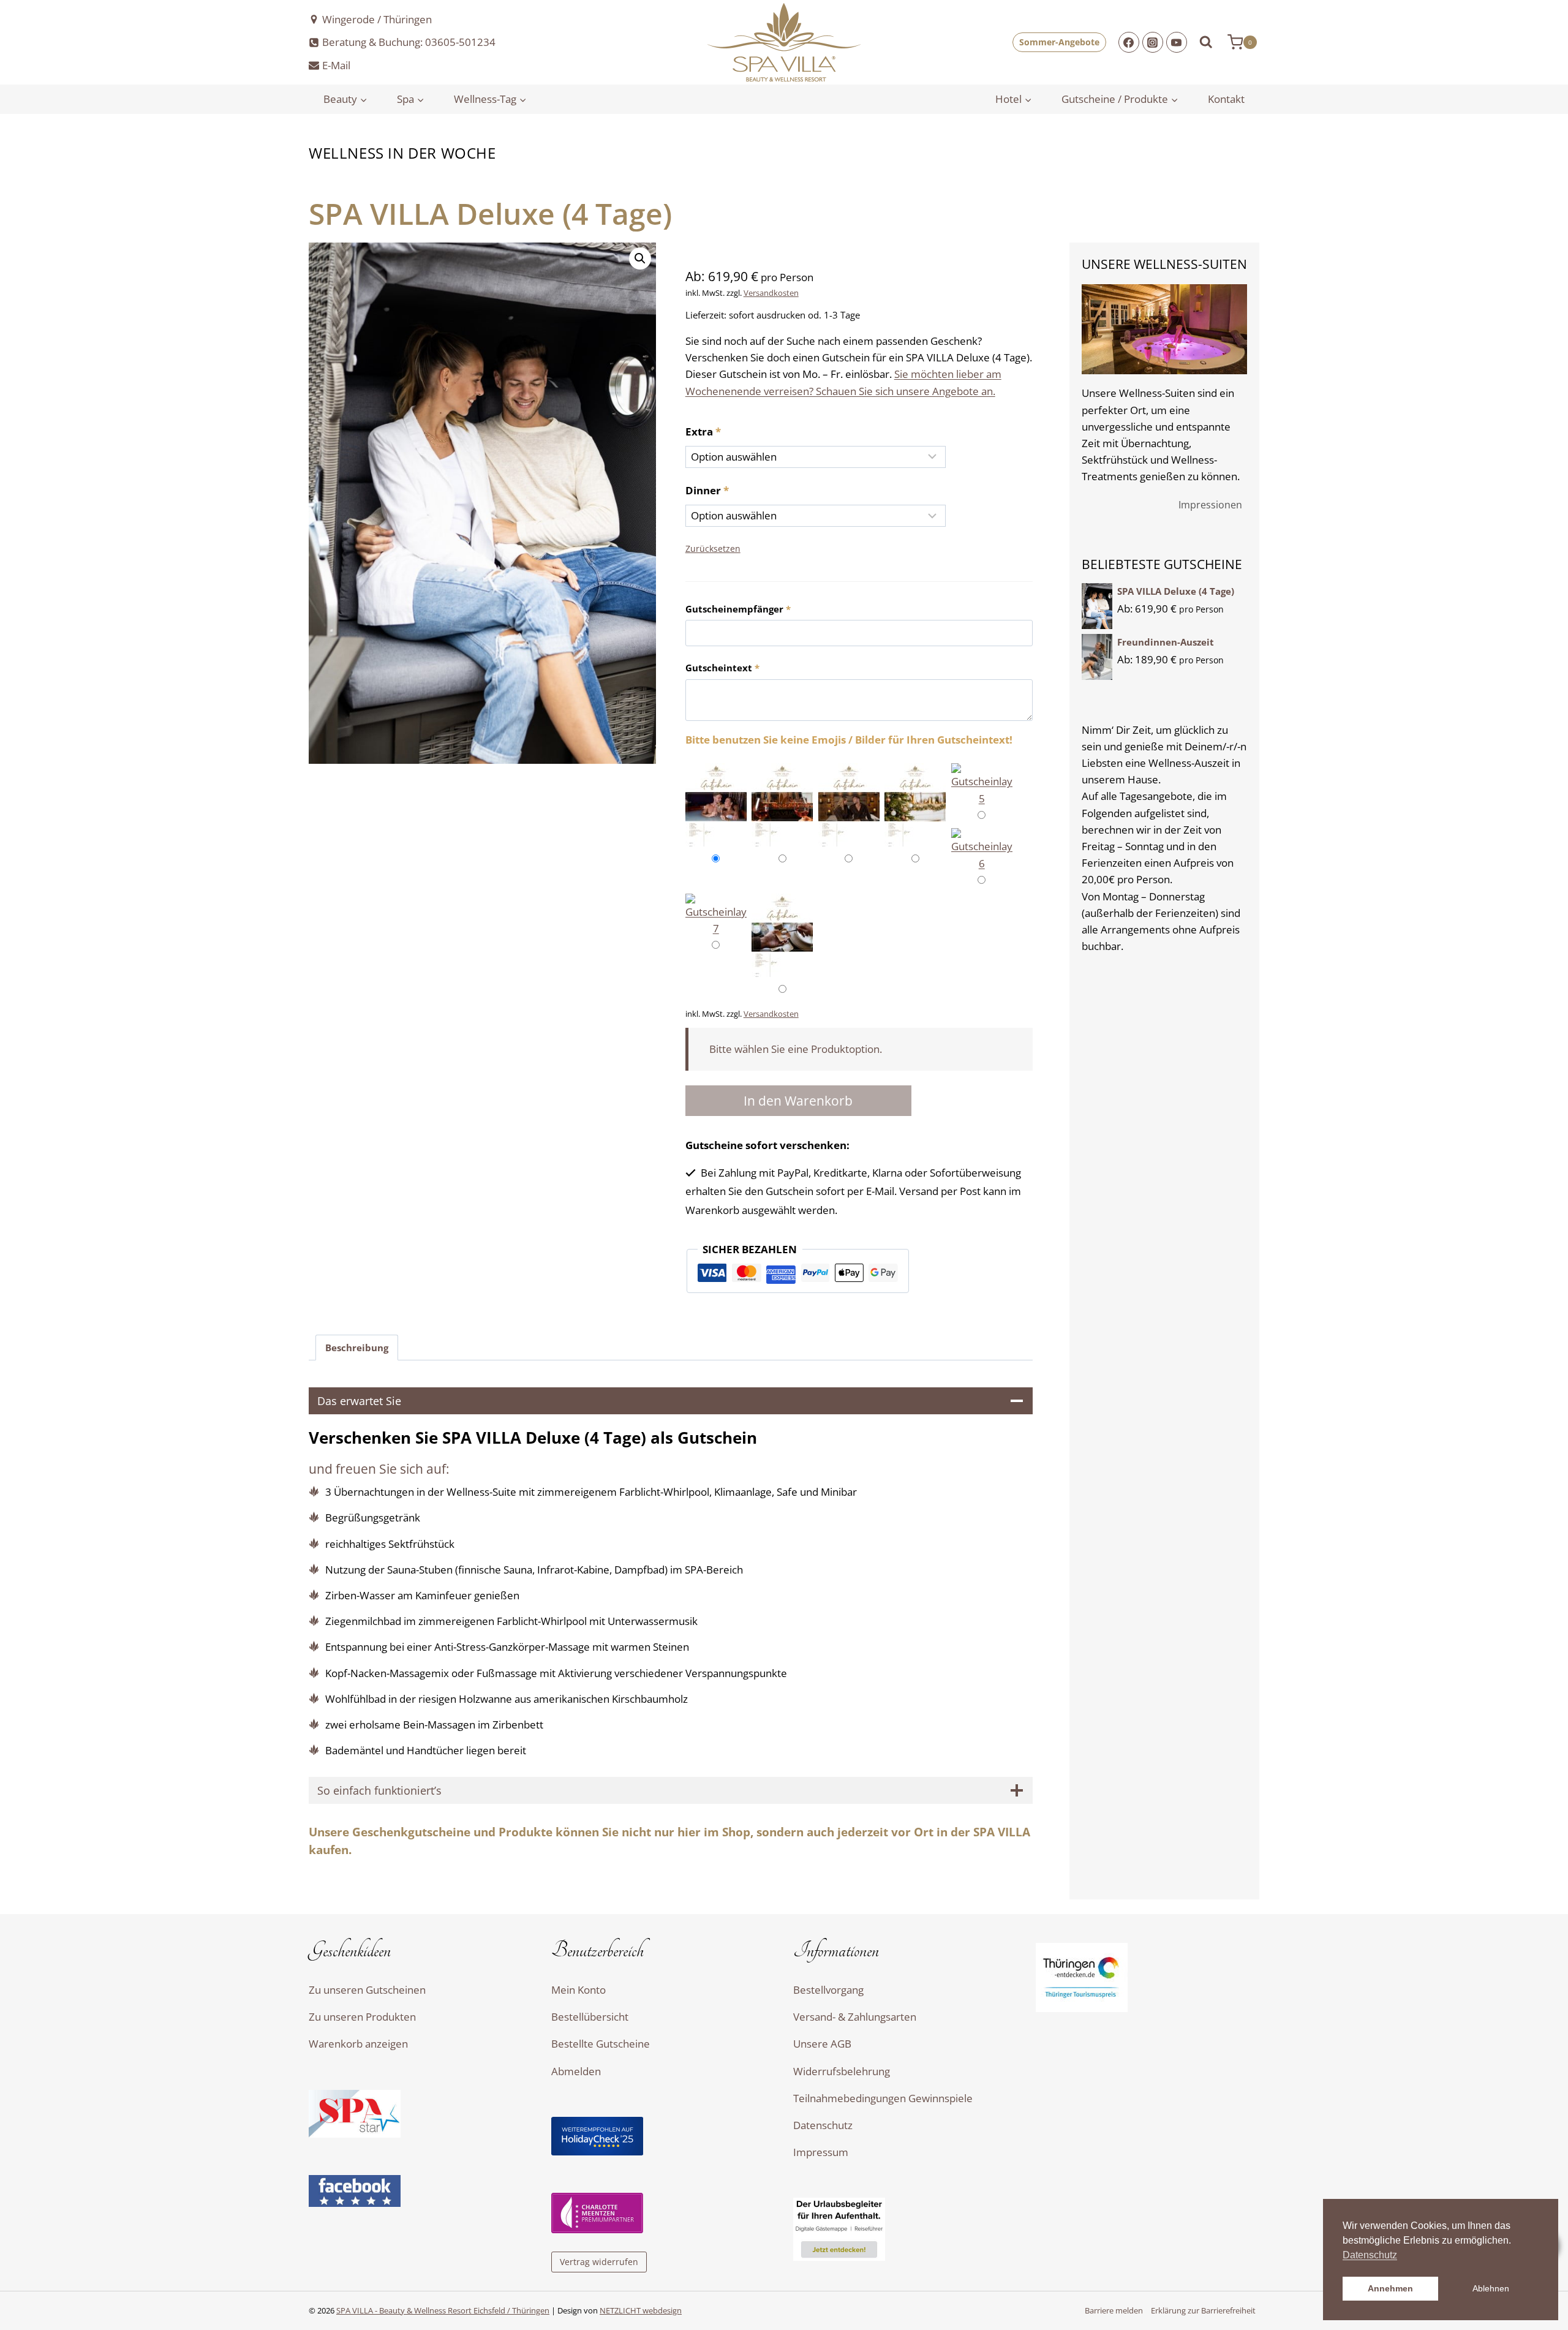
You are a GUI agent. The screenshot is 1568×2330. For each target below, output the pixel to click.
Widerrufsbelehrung (842, 2071)
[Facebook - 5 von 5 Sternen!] (421, 2191)
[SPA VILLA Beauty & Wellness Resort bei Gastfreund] (905, 2229)
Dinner (707, 490)
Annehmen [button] (1390, 2288)
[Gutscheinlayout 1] (716, 807)
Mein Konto (579, 1990)
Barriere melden (1114, 2311)
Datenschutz (823, 2125)
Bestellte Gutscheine (601, 2044)
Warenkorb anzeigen (358, 2044)
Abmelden (576, 2071)
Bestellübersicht (590, 2017)
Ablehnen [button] (1491, 2288)
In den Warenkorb (798, 1100)
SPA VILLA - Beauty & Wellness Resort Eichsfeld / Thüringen (443, 2310)
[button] (640, 258)
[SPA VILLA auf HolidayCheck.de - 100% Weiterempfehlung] (663, 2136)
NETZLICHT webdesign (641, 2310)
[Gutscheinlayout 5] (982, 785)
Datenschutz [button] (1370, 2255)
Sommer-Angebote (1059, 42)
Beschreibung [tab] (357, 1348)
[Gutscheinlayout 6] (982, 850)
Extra (703, 432)
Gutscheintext (722, 668)
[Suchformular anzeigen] (1209, 42)
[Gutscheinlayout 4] (915, 807)
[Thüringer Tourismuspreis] (1148, 1977)
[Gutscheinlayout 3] (849, 807)
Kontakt (1226, 99)
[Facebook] (1129, 42)
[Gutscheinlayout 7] (716, 915)
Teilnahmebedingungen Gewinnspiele (883, 2098)
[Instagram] (1153, 42)
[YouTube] (1177, 42)
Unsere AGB (822, 2044)
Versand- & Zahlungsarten (855, 2017)
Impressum (821, 2152)
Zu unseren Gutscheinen (367, 1990)
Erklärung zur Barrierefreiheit (1203, 2311)
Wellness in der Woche (402, 153)
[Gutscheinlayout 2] (782, 807)
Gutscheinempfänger (738, 609)
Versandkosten (771, 293)
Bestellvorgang (828, 1990)
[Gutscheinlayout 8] (782, 937)
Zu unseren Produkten (362, 2017)
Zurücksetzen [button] (713, 549)
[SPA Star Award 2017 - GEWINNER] (421, 2114)
